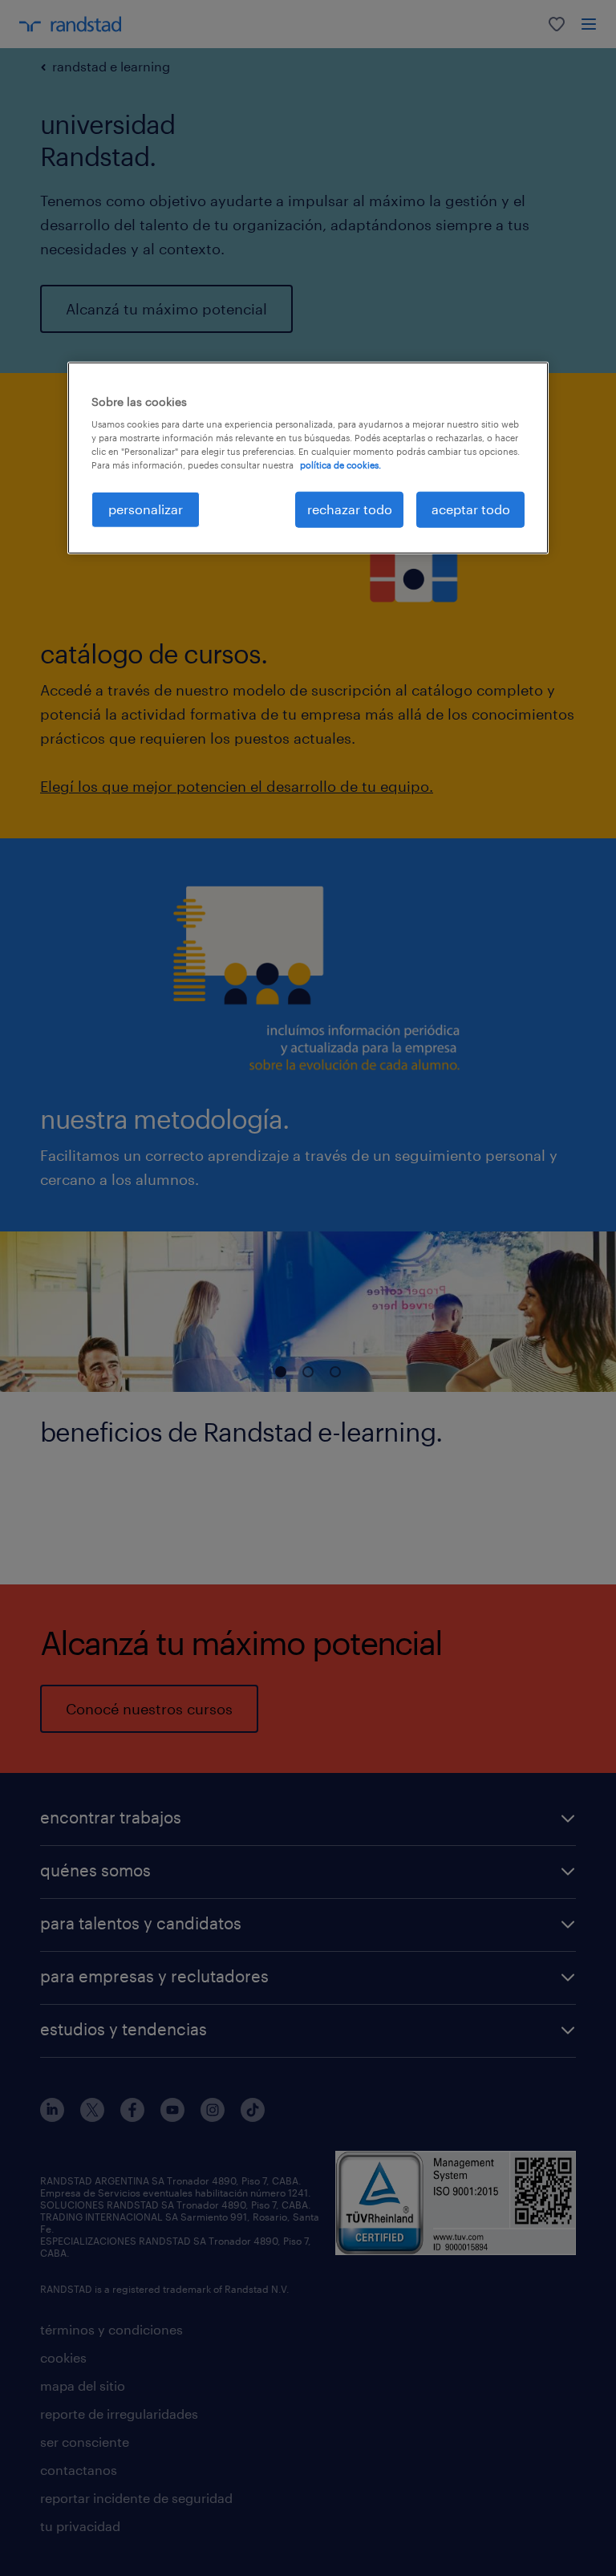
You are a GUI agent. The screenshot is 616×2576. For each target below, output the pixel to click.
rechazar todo (350, 509)
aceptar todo (471, 509)
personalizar (146, 509)
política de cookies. (340, 465)
